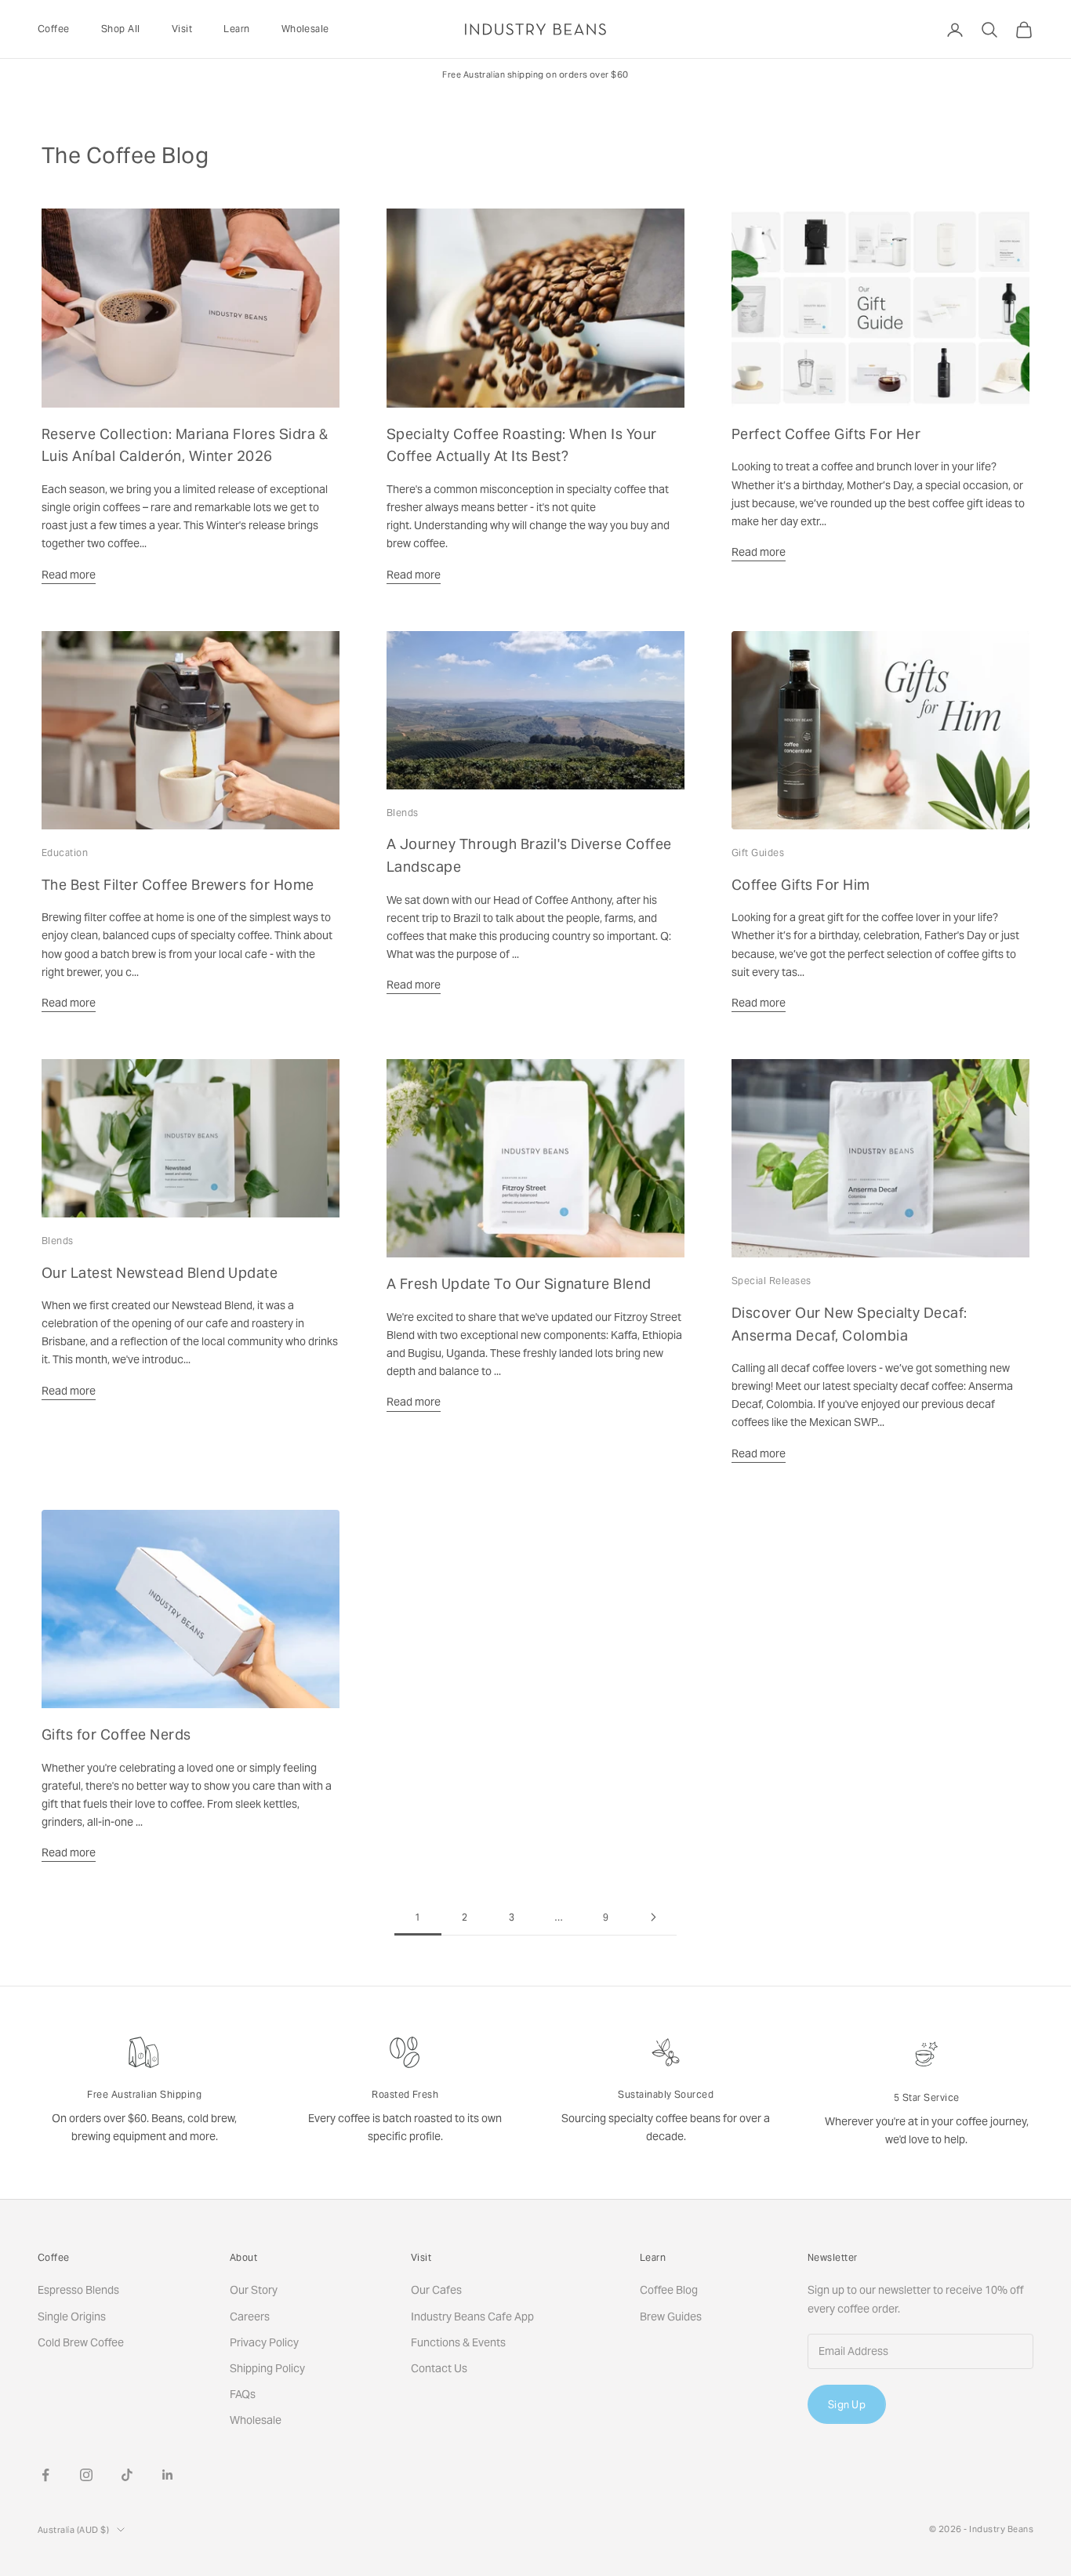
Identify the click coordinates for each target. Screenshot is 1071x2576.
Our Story (254, 2290)
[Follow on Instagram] (86, 2475)
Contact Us (439, 2368)
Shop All (121, 29)
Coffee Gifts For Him (801, 885)
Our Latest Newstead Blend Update (160, 1273)
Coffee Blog (669, 2290)
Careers (250, 2317)
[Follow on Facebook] (45, 2475)
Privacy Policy (264, 2342)
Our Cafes (436, 2290)
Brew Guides (671, 2317)
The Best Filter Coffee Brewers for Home (178, 885)
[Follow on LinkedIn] (168, 2475)
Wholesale (305, 29)
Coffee (54, 29)
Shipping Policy (267, 2368)
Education (65, 853)
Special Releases (771, 1281)
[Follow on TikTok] (127, 2475)
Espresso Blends (78, 2290)
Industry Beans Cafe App (472, 2317)
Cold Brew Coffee (81, 2342)
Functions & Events (458, 2342)
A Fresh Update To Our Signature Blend (519, 1284)
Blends (403, 813)
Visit (182, 29)
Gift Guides (758, 853)
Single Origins (72, 2317)
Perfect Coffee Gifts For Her (826, 434)
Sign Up (847, 2405)
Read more (69, 575)
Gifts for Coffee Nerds (116, 1734)
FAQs (243, 2394)
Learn (236, 29)
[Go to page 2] (653, 1917)
